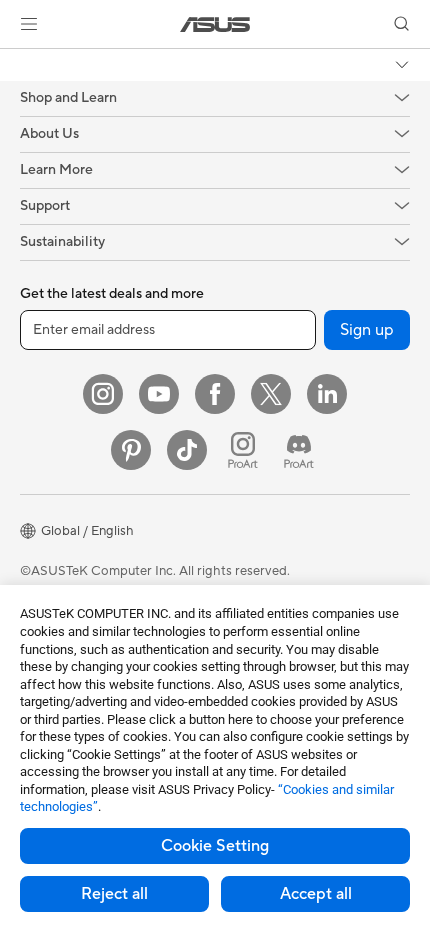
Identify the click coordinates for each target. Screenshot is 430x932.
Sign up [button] (367, 330)
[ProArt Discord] (299, 450)
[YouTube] (159, 394)
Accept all (316, 894)
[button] (29, 24)
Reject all (114, 894)
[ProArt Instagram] (243, 450)
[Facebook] (215, 394)
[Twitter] (271, 394)
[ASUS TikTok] (187, 450)
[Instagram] (103, 394)
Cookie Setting (215, 846)
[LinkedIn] (327, 394)
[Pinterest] (131, 450)
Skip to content (12, 61)
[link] (215, 24)
